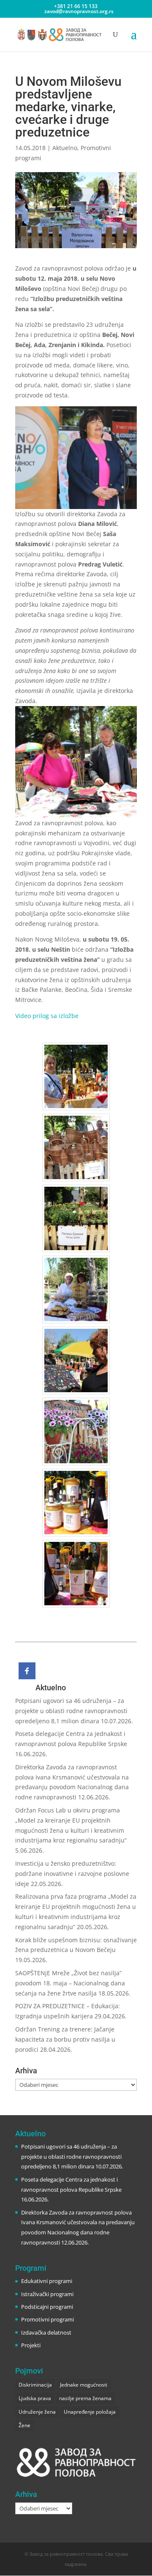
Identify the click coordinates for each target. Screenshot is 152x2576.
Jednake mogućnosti (84, 2385)
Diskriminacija (35, 2385)
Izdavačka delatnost (46, 2332)
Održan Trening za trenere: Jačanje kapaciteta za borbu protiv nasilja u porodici (65, 2039)
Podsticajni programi (47, 2307)
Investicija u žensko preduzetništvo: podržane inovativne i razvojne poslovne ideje (72, 1874)
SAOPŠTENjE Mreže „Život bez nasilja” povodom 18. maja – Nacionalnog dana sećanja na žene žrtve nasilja (70, 1983)
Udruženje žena (37, 2412)
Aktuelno (65, 148)
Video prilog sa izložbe (47, 1016)
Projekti (31, 2345)
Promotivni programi (47, 2319)
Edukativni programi (47, 2281)
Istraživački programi (47, 2294)
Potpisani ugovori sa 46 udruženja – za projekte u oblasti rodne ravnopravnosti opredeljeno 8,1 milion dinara (71, 1711)
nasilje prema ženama (85, 2398)
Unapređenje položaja (90, 2412)
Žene (24, 2425)
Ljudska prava (35, 2398)
